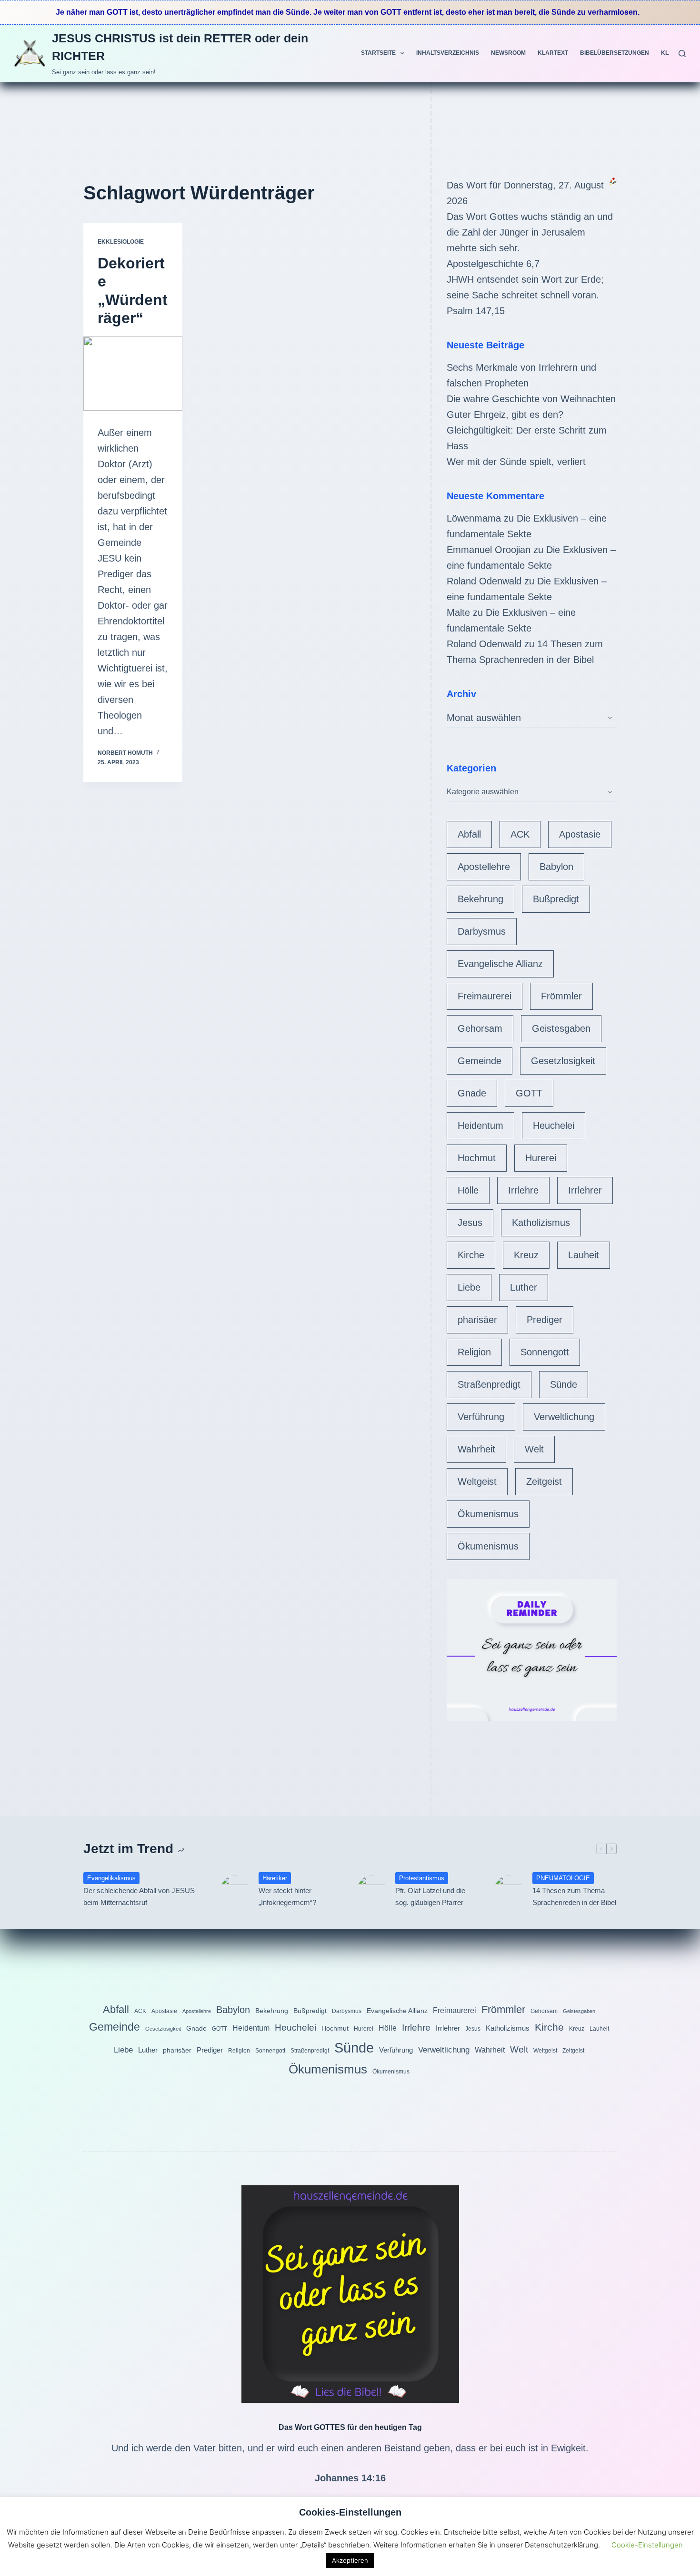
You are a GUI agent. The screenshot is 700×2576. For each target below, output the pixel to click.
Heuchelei (554, 1125)
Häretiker (275, 1878)
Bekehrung (480, 899)
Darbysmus (482, 931)
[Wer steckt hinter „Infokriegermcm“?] (235, 1890)
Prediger (545, 1320)
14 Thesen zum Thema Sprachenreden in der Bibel (574, 1896)
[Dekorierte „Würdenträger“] (133, 374)
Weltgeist (477, 1481)
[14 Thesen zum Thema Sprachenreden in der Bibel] (509, 1890)
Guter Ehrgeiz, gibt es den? (505, 415)
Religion (474, 1352)
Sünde (564, 1384)
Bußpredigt (556, 899)
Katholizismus (541, 1223)
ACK (520, 834)
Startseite (378, 53)
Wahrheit (476, 1449)
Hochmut (477, 1158)
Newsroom (508, 53)
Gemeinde (480, 1061)
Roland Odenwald (484, 581)
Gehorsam (480, 1028)
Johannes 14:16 (350, 2478)
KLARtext (553, 53)
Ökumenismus (488, 1514)
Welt (534, 1449)
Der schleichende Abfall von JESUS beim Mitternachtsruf (139, 1896)
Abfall (469, 834)
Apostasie (580, 834)
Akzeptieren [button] (350, 2560)
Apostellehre (484, 867)
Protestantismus (422, 1878)
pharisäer (477, 1320)
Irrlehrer (585, 1190)
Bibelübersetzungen (615, 53)
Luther (524, 1287)
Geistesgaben (561, 1028)
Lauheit (584, 1255)
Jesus (470, 1223)
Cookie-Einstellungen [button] (647, 2545)
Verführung (481, 1417)
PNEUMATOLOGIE (563, 1878)
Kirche (471, 1255)
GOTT (529, 1093)
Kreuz (526, 1255)
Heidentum (480, 1125)
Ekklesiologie (121, 242)
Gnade (472, 1093)
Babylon (556, 867)
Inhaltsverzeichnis (448, 53)
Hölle (468, 1190)
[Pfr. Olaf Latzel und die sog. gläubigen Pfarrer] (371, 1890)
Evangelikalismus (111, 1878)
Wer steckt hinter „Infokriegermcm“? (287, 1896)
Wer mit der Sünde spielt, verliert (516, 462)
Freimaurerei (485, 996)
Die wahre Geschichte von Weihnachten (531, 399)
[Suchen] (682, 54)
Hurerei (541, 1158)
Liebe (469, 1287)
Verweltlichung (564, 1417)
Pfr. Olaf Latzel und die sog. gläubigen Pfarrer (430, 1896)
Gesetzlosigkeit (563, 1061)
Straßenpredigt (489, 1384)
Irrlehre (523, 1190)
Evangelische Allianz (500, 964)
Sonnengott (545, 1352)
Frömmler (561, 996)
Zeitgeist (544, 1481)
